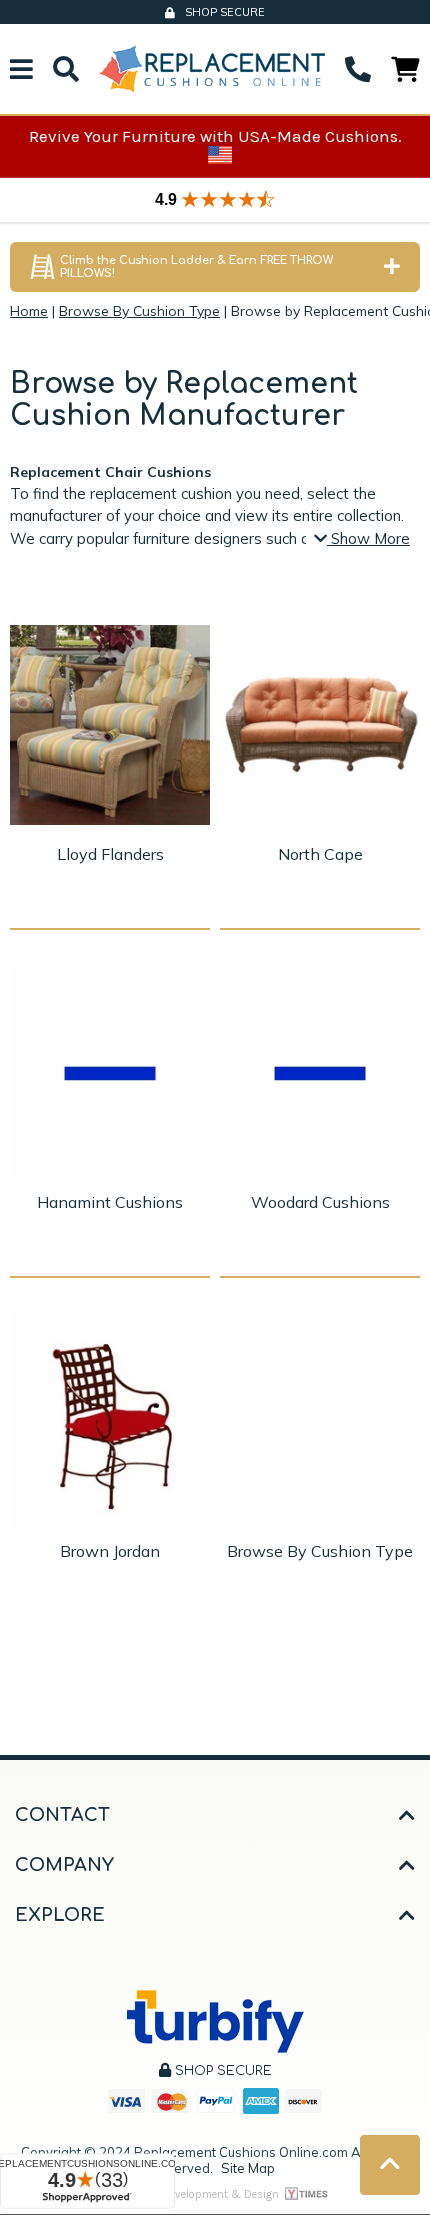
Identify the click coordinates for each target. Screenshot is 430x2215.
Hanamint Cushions (110, 1202)
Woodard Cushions (320, 1202)
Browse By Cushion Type (320, 1551)
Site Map (248, 2168)
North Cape (320, 854)
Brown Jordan (110, 1551)
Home (29, 311)
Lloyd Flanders (110, 854)
